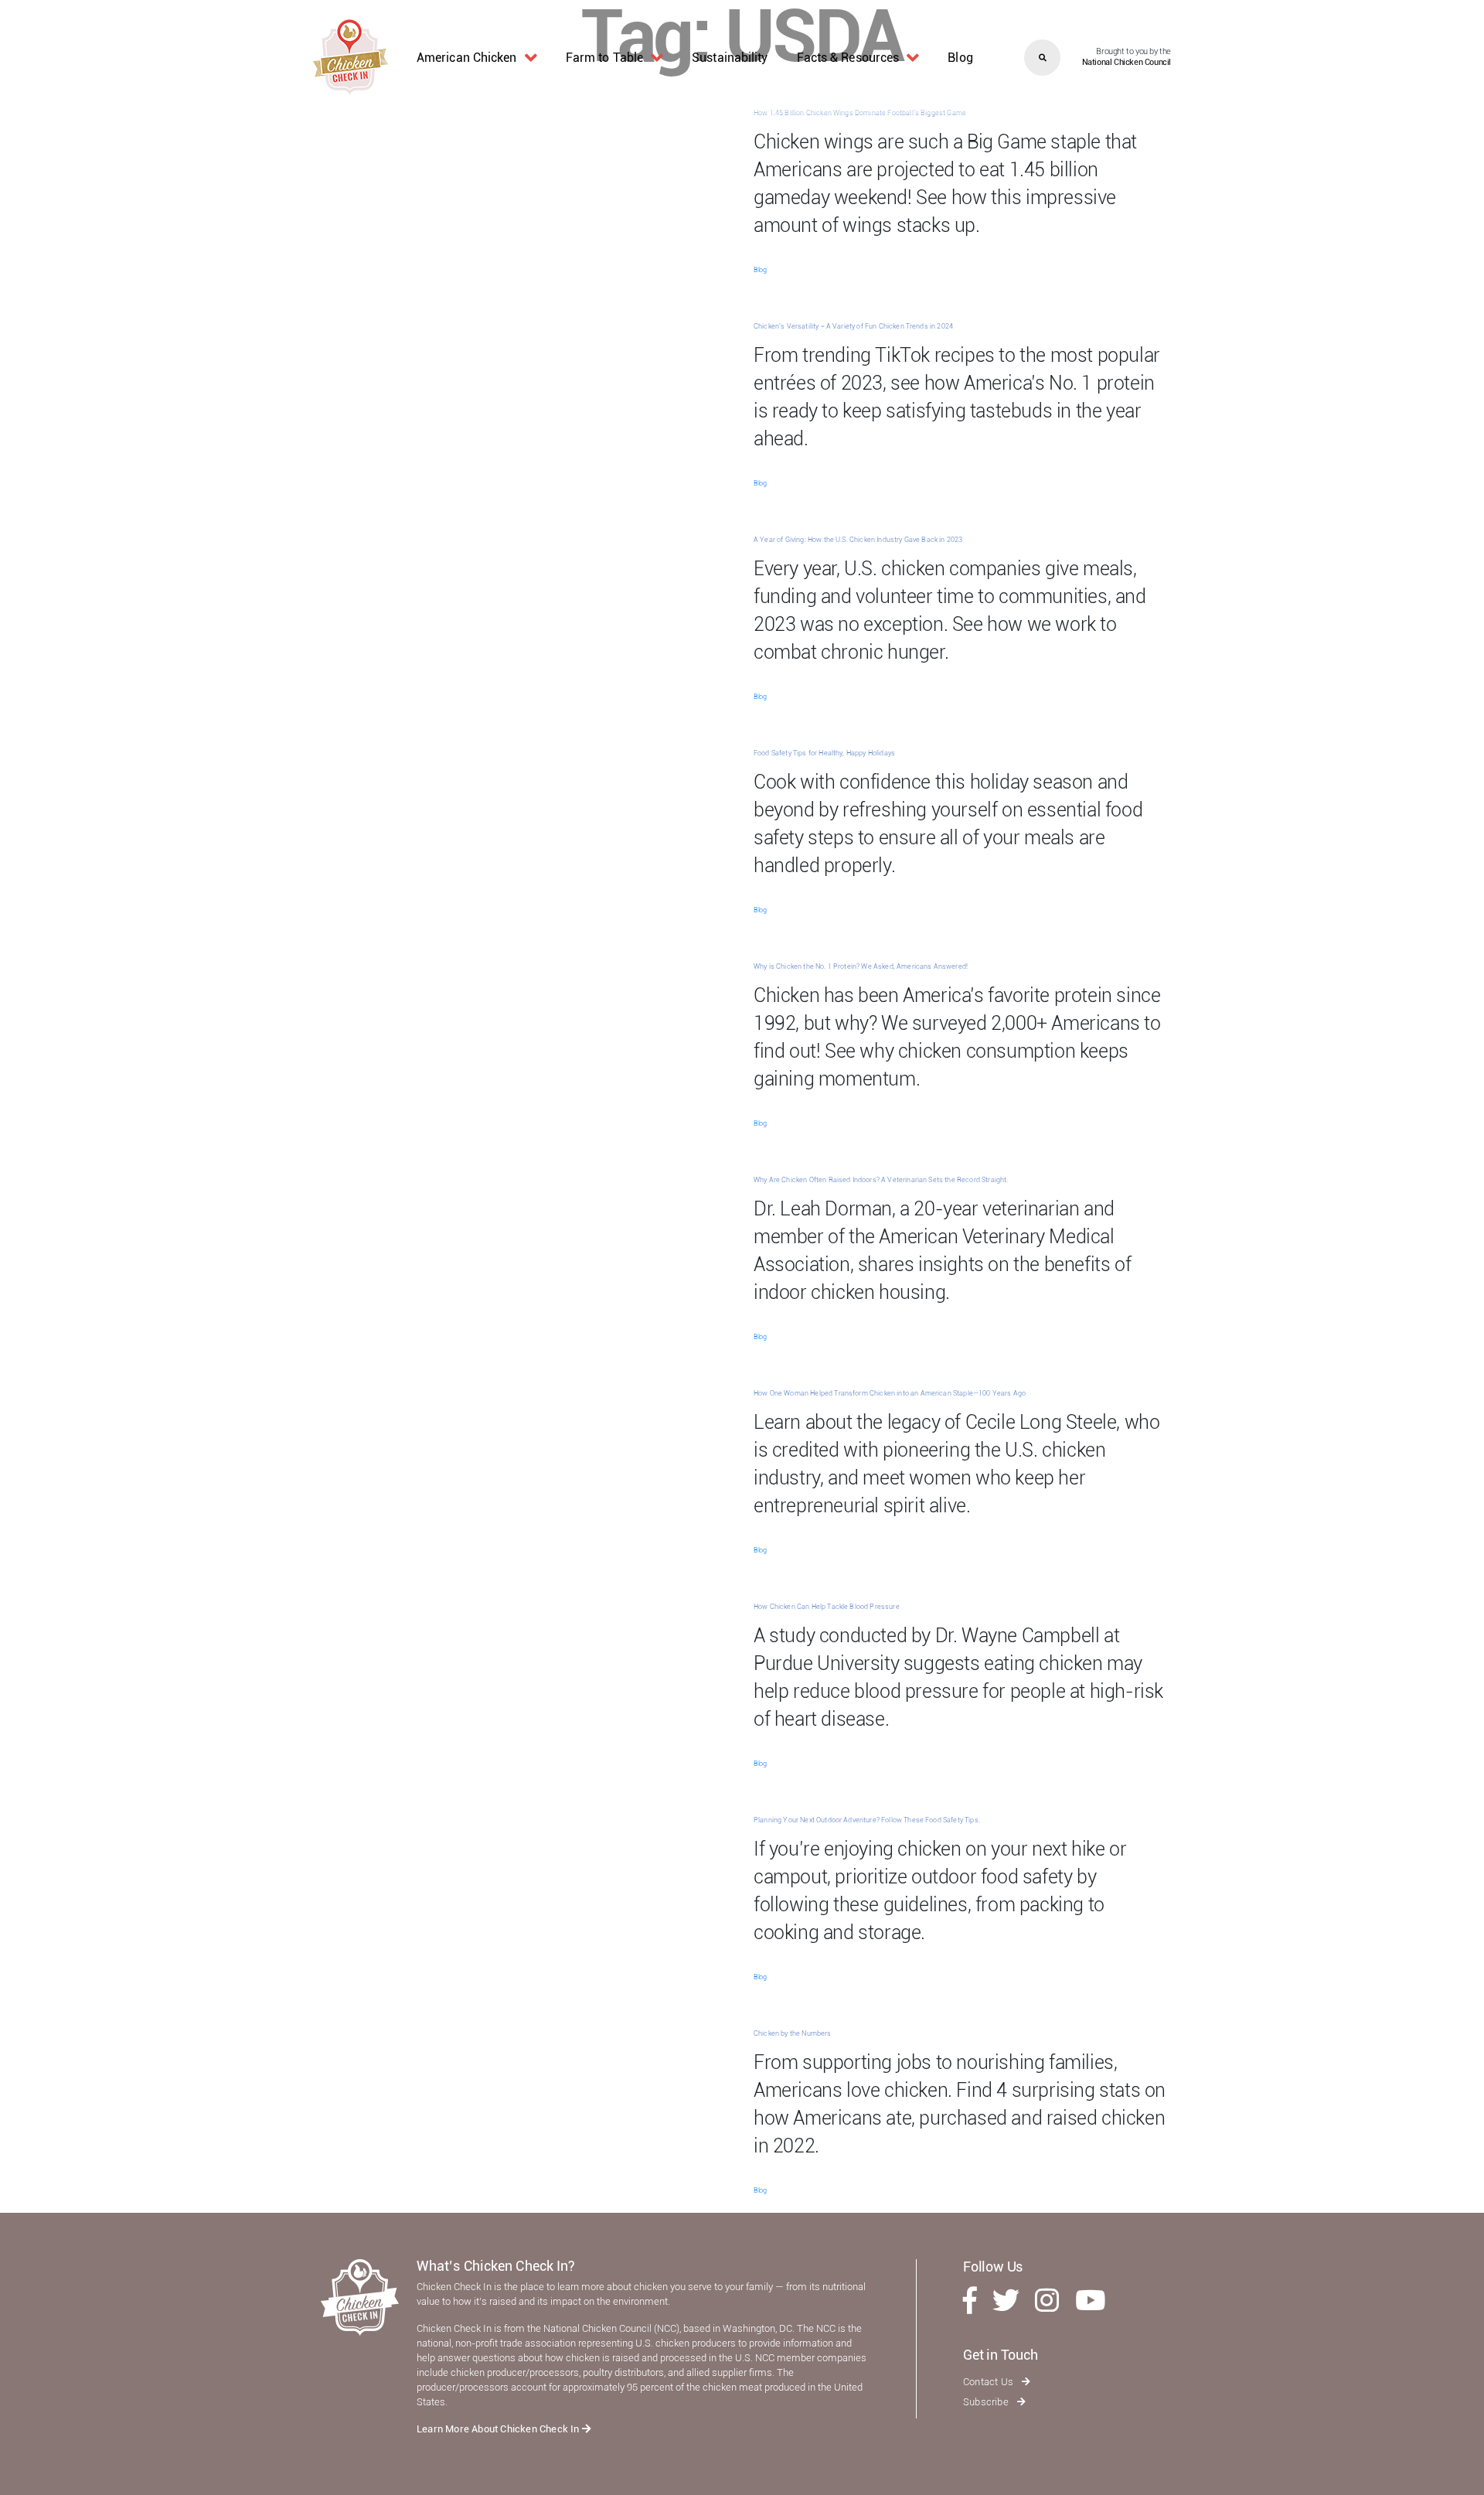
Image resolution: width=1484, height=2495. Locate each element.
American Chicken (467, 58)
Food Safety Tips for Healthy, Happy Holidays (824, 753)
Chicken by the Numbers (793, 2033)
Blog (960, 58)
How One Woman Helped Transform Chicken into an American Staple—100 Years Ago (890, 1393)
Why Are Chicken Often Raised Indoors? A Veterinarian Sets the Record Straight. (881, 1180)
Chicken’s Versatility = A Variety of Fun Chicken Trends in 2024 (853, 326)
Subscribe (987, 2402)
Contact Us (989, 2382)
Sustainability (730, 58)
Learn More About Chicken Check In (499, 2429)
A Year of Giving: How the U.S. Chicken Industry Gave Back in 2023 (858, 540)
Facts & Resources (848, 58)
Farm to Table (604, 58)
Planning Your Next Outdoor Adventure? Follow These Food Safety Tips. (867, 1820)
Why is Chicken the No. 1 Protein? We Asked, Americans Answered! (861, 966)
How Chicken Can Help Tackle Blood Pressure (827, 1607)
